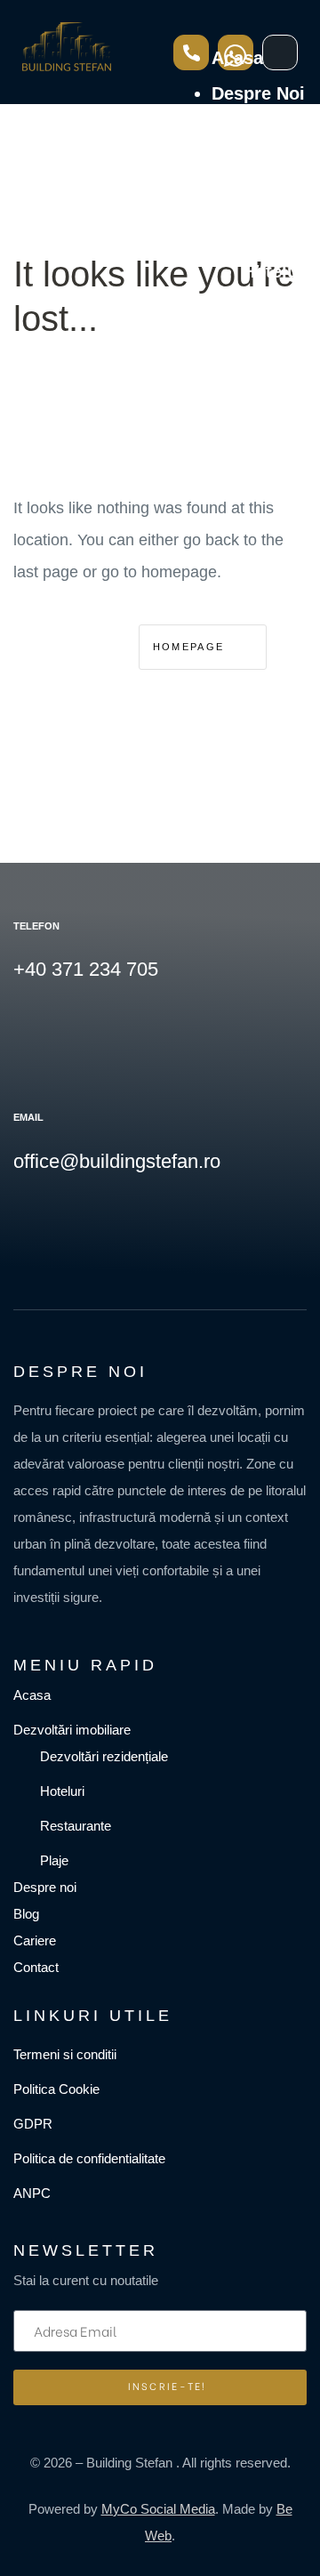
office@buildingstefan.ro (117, 1161)
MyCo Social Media (158, 2509)
